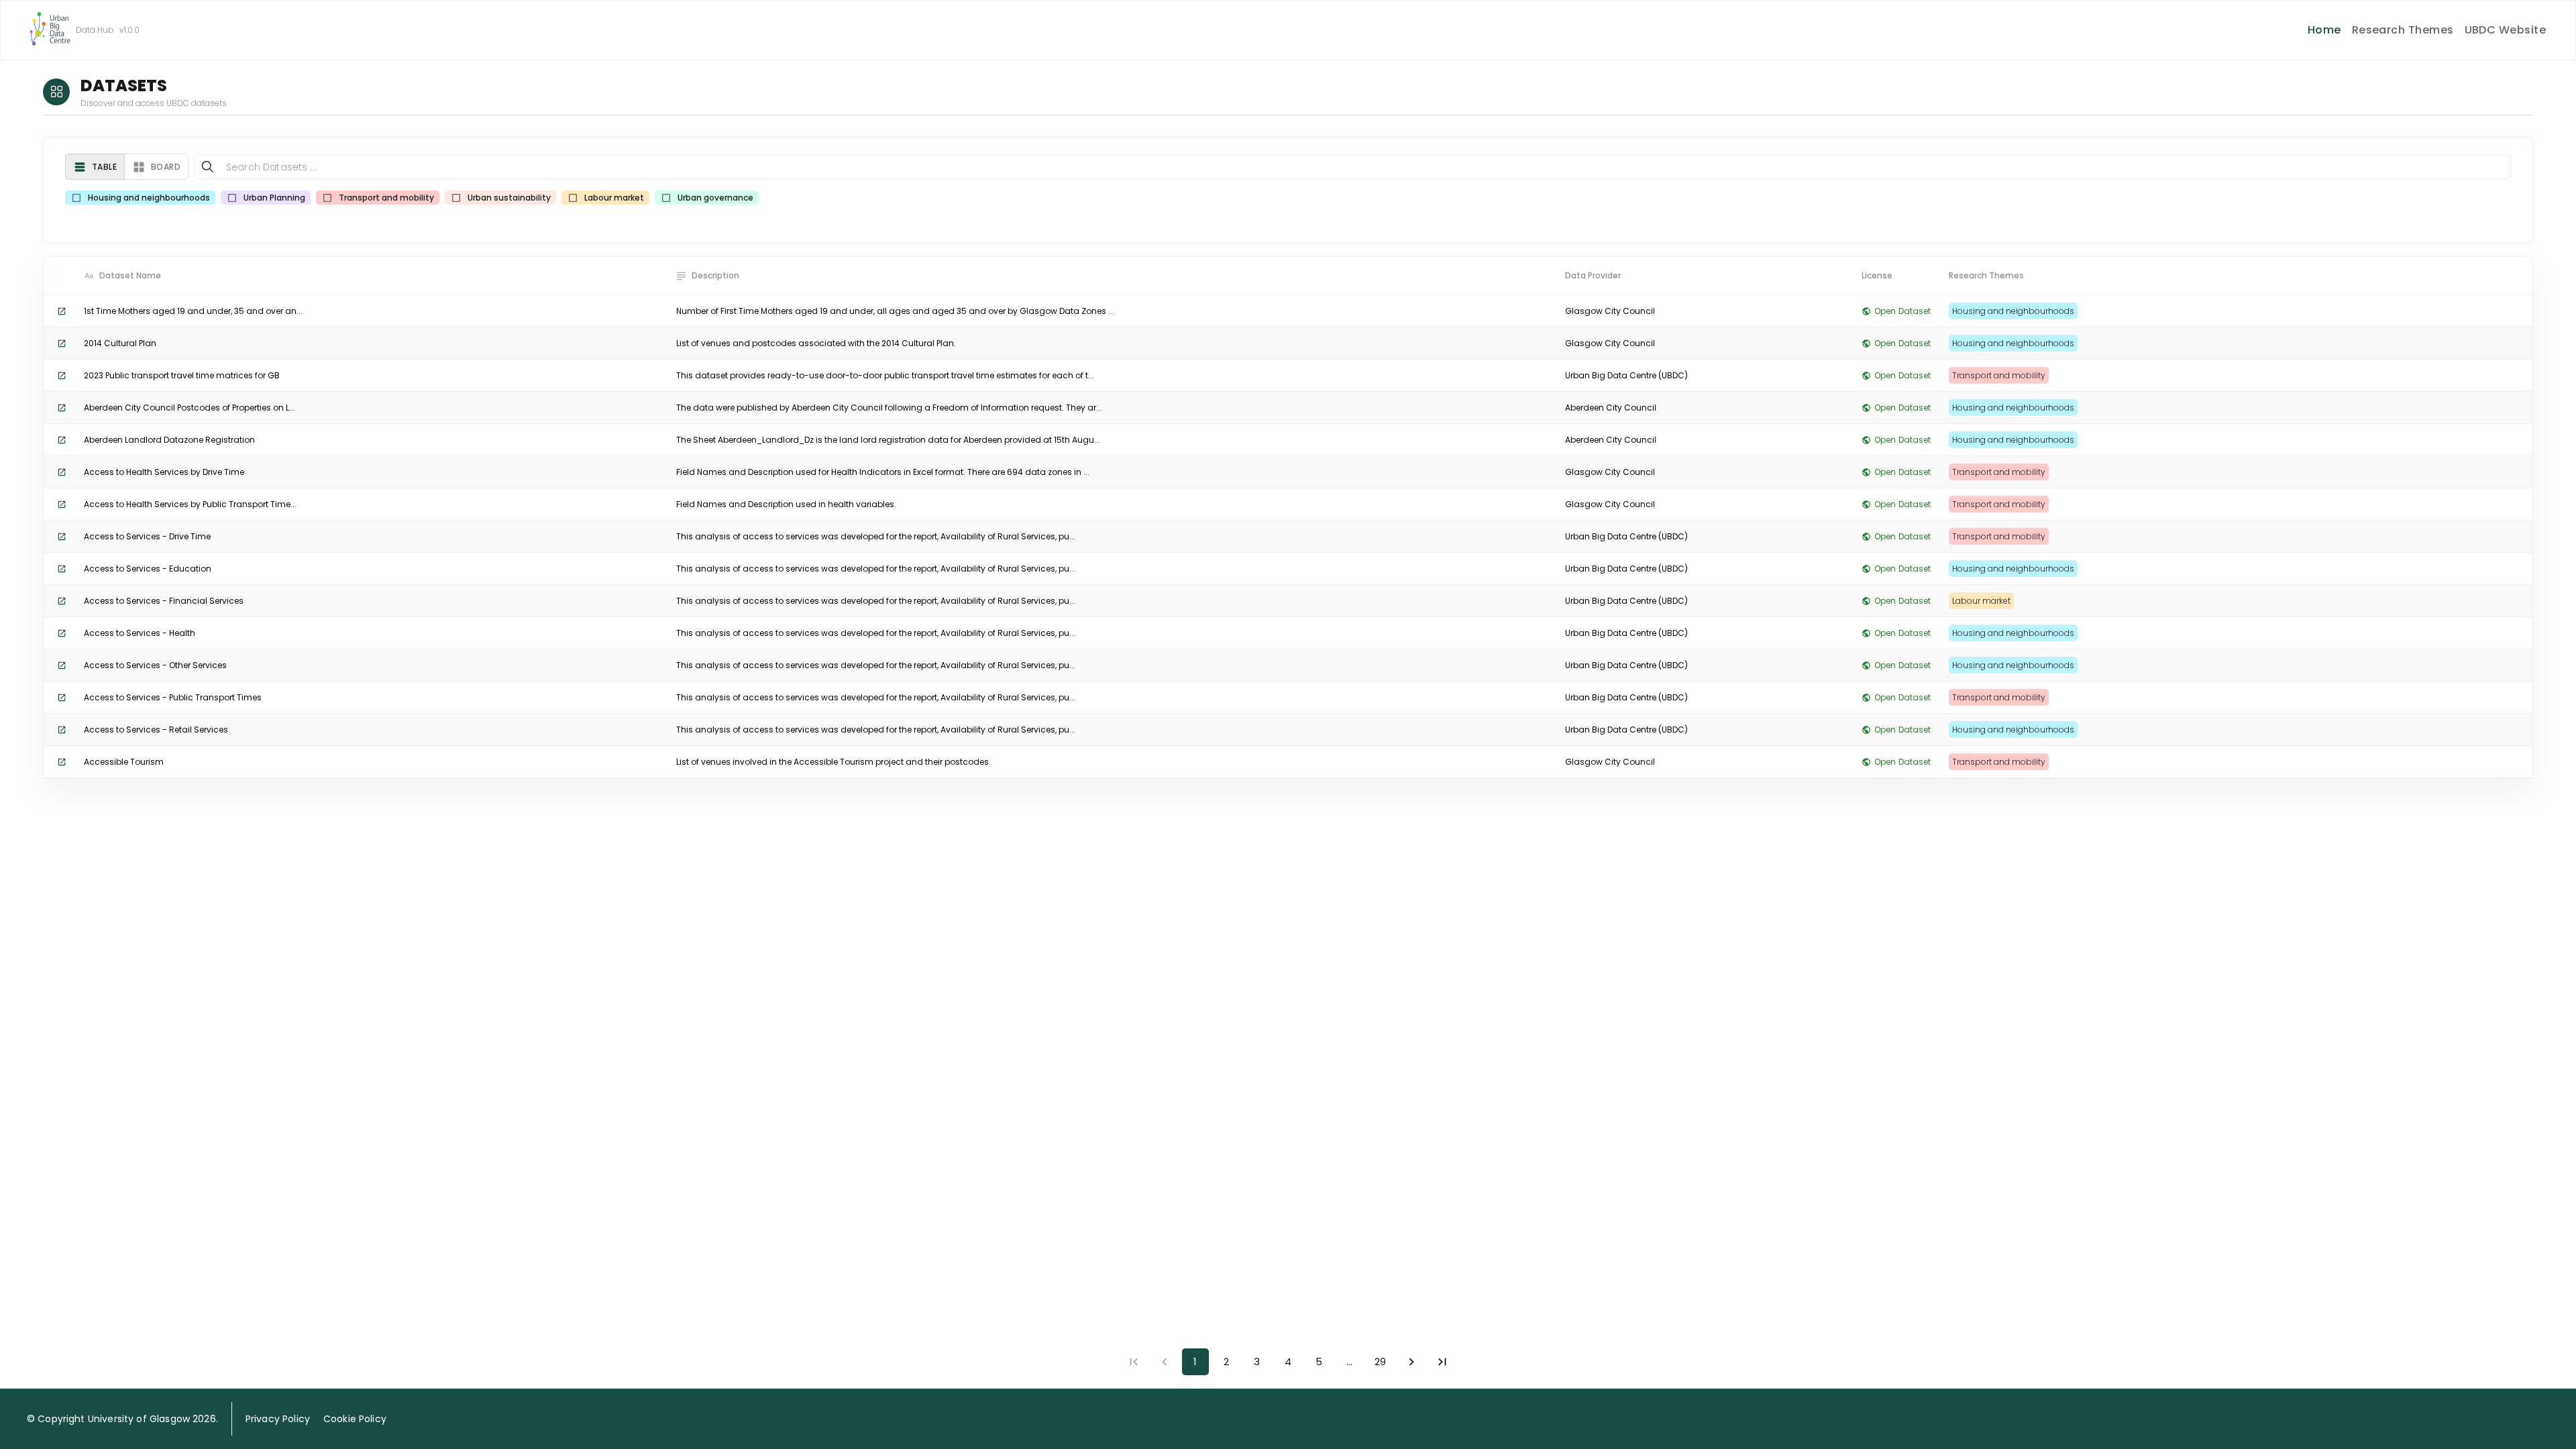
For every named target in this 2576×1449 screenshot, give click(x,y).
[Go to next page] (1411, 1362)
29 (1380, 1361)
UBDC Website (2506, 30)
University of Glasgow (139, 1419)
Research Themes (2403, 30)
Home (2324, 30)
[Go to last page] (1442, 1362)
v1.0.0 (129, 30)
